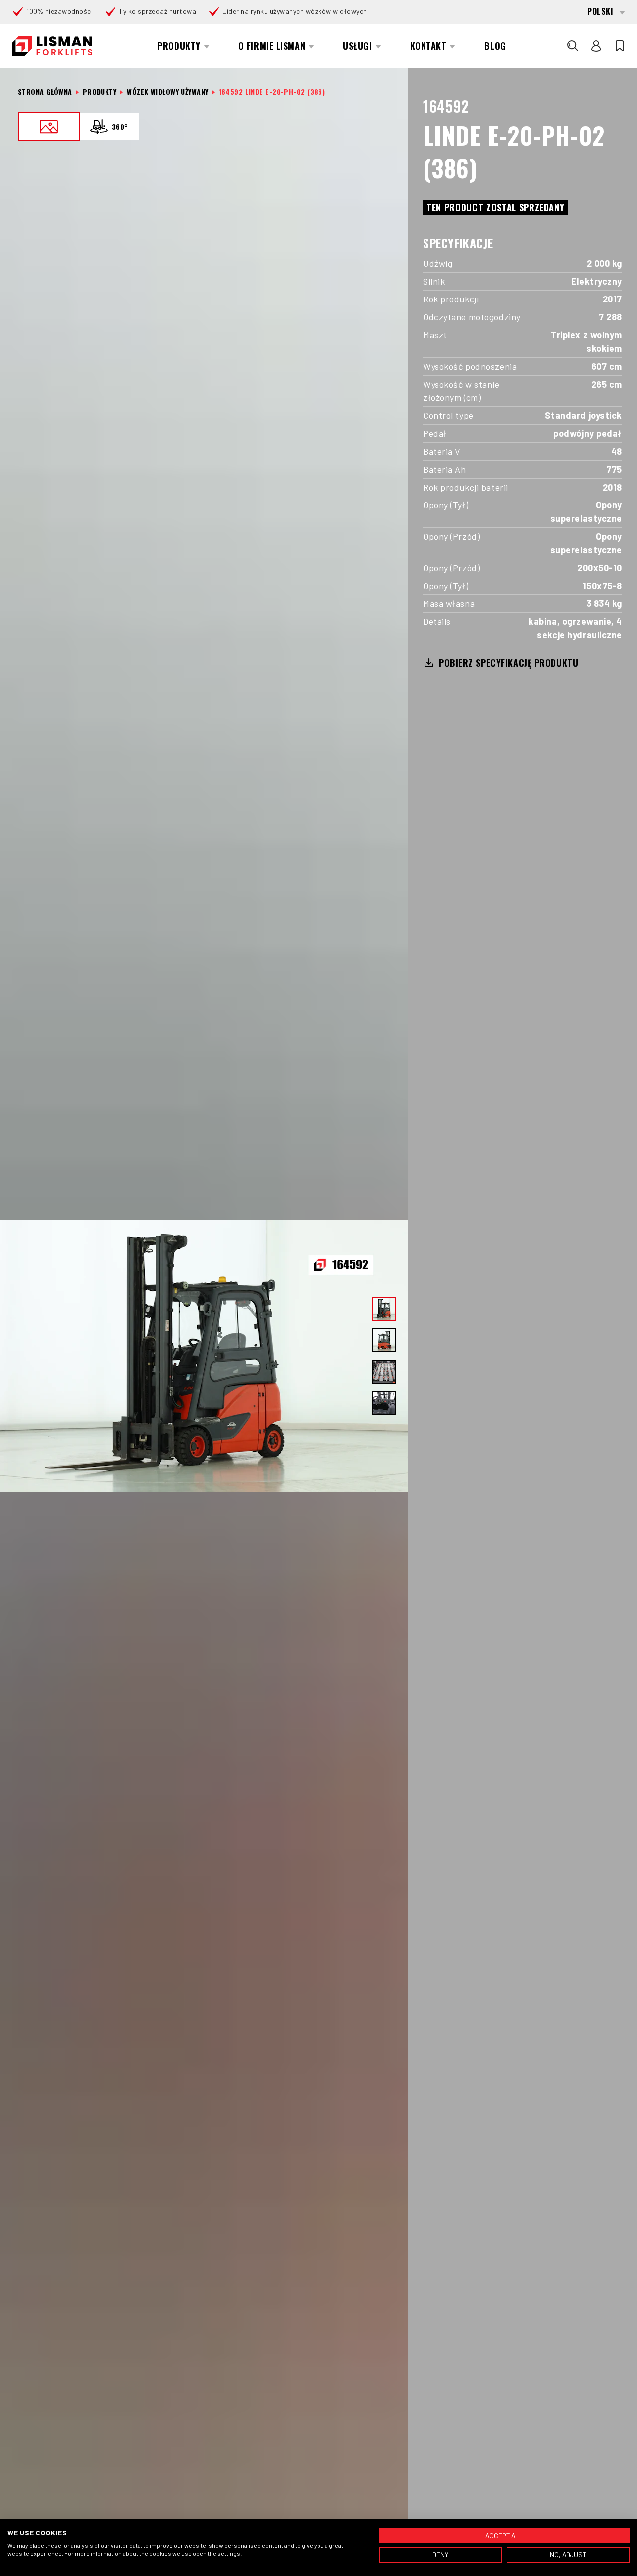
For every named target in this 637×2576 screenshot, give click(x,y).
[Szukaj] (573, 46)
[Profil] (596, 46)
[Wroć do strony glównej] (52, 46)
